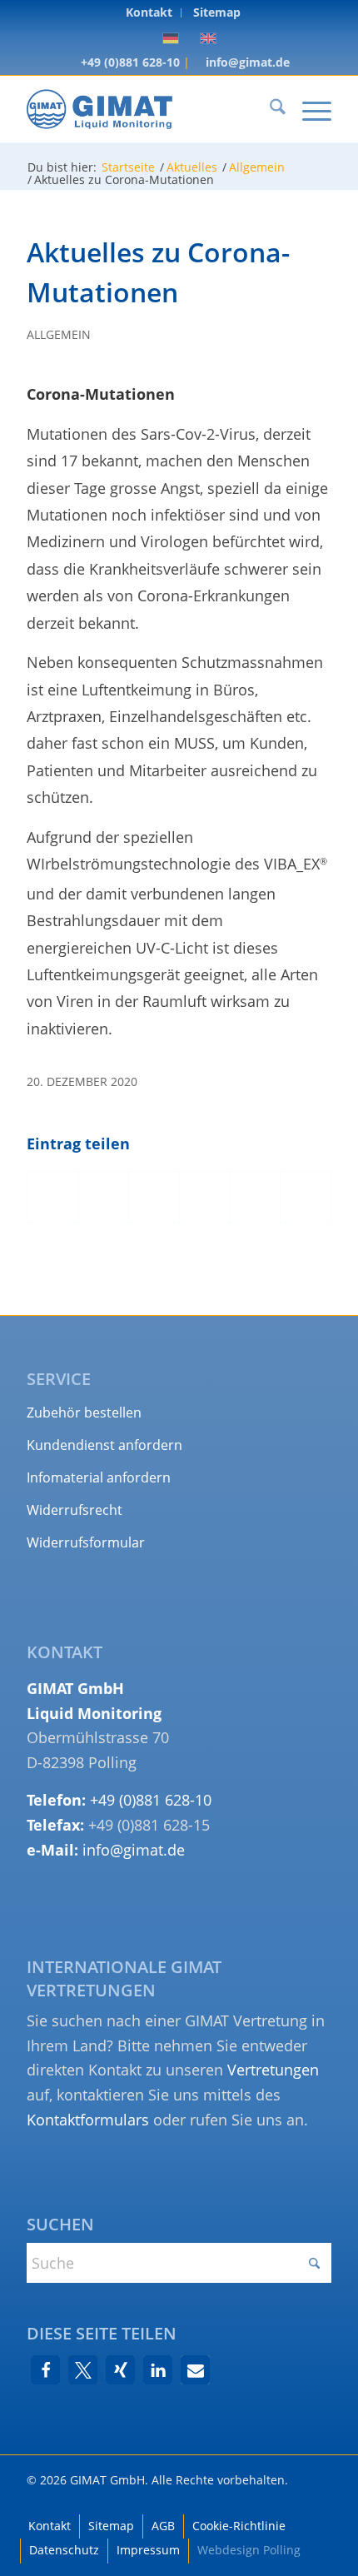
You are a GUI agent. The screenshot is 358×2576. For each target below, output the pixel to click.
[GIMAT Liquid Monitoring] (148, 109)
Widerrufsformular (86, 1542)
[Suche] (269, 109)
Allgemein (59, 334)
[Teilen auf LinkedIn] (256, 1197)
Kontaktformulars (88, 2120)
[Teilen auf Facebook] (53, 1197)
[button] (45, 2370)
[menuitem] (149, 13)
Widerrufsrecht (75, 1510)
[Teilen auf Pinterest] (205, 1197)
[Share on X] (104, 1197)
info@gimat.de (246, 62)
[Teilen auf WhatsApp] (154, 1197)
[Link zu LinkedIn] (319, 2501)
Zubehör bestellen (84, 1413)
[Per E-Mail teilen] (306, 1197)
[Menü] (308, 109)
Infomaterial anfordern (99, 1477)
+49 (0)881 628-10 (129, 62)
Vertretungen (273, 2070)
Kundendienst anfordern (104, 1445)
